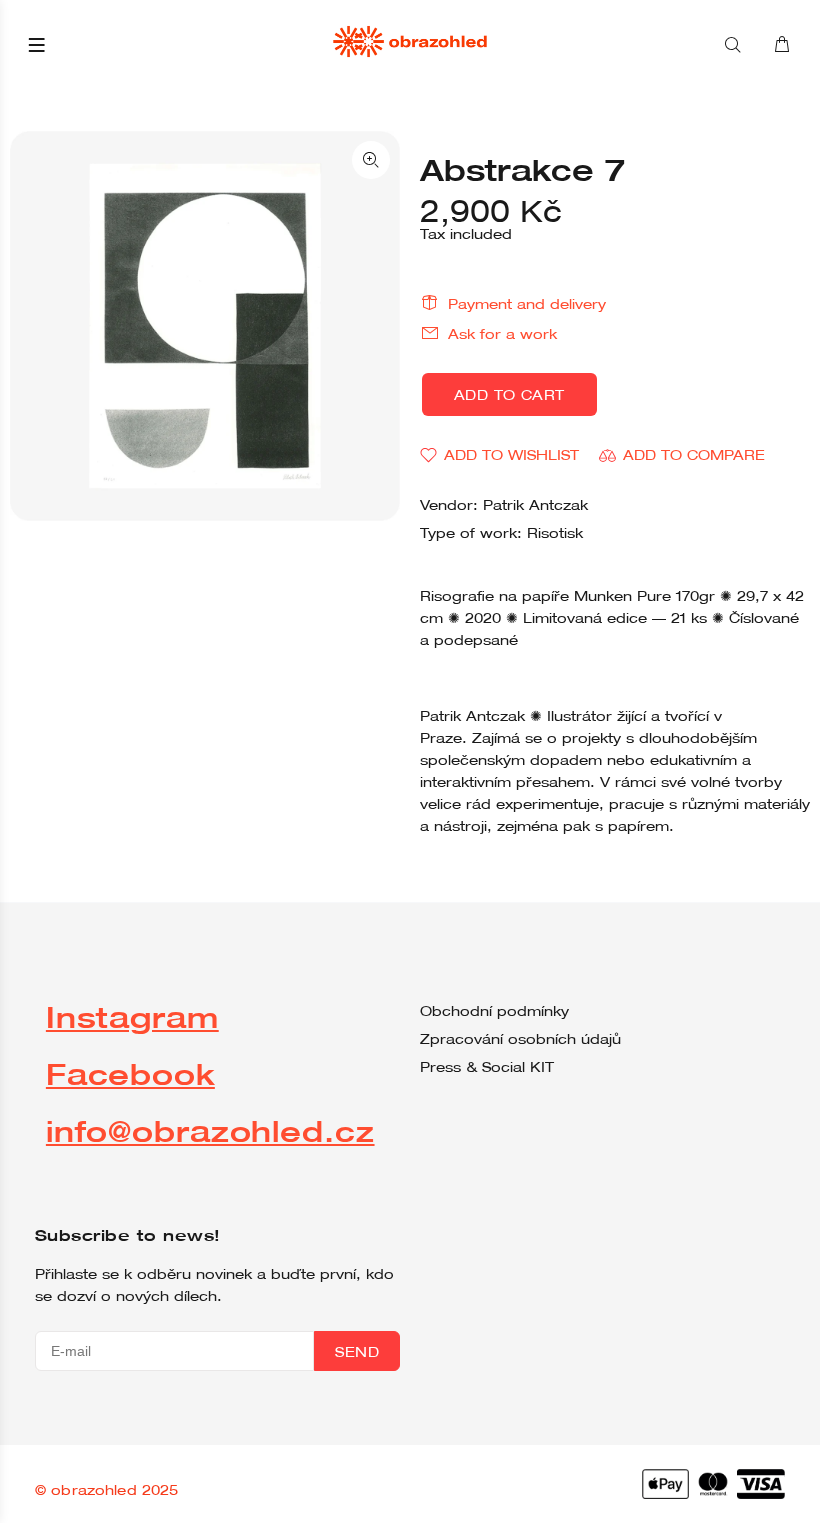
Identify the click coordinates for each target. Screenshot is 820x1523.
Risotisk (555, 533)
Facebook (130, 1073)
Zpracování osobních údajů (520, 1039)
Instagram (132, 1016)
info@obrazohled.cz (210, 1130)
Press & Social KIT (487, 1067)
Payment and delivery (527, 304)
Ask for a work (502, 334)
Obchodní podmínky (494, 1011)
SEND (357, 1352)
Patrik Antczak (535, 505)
